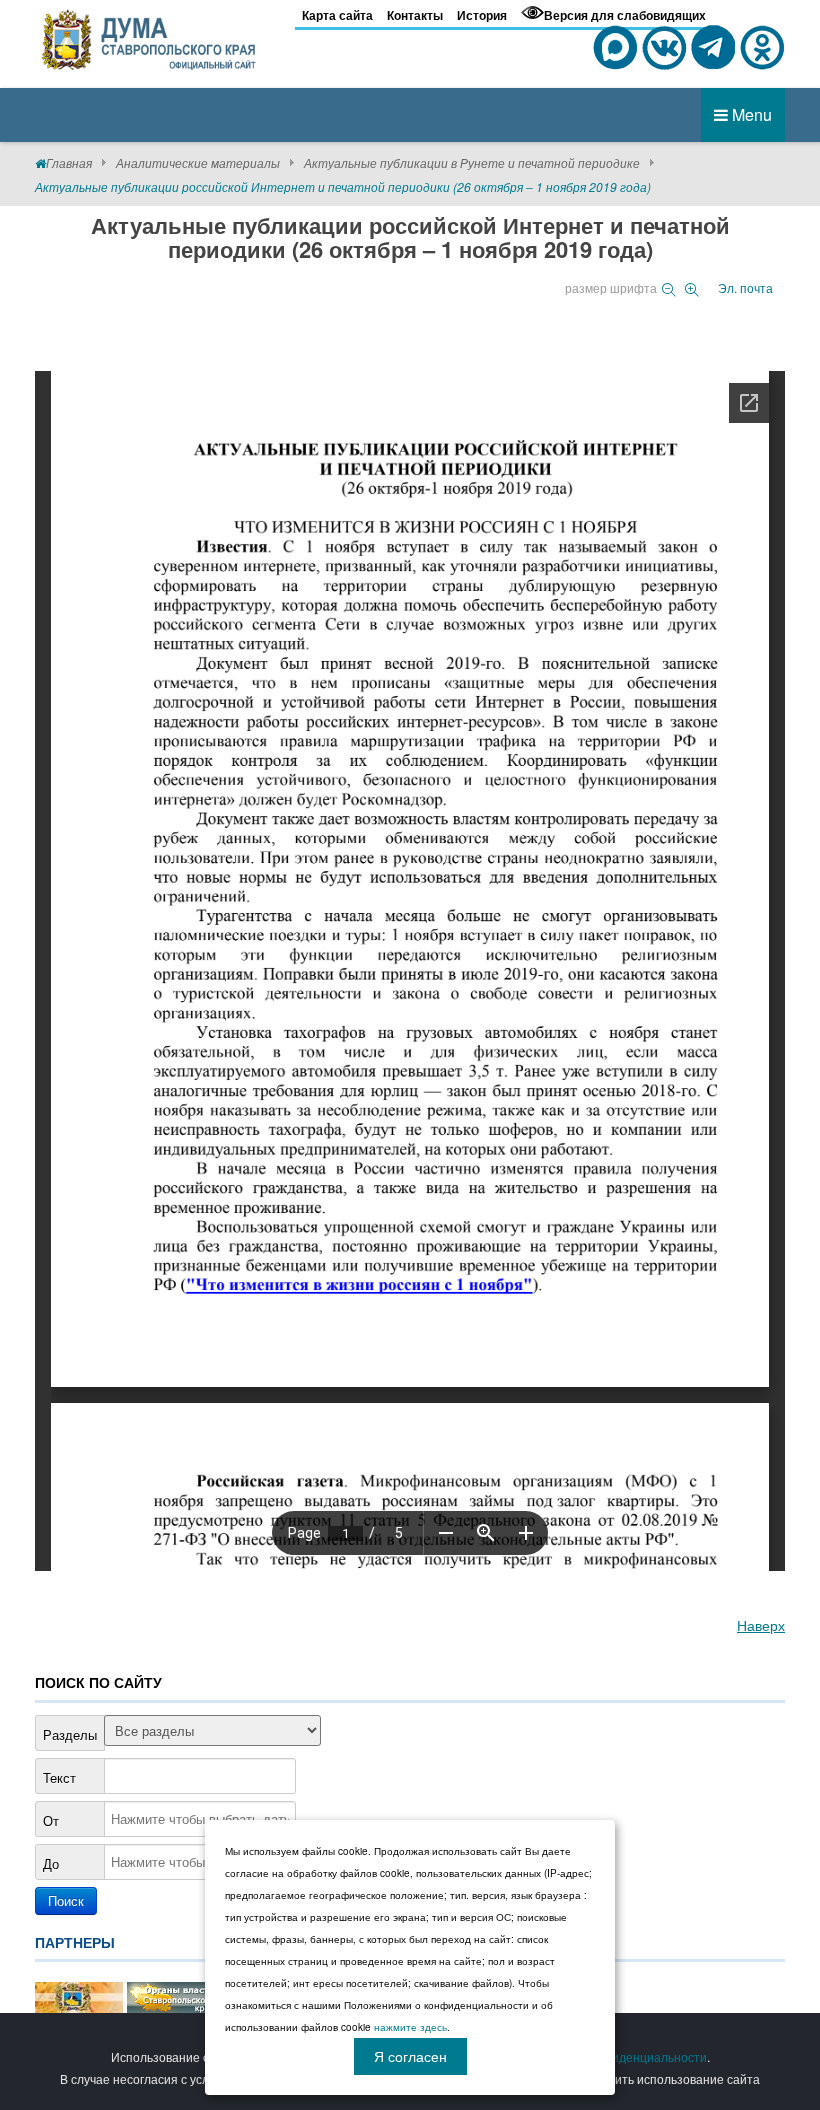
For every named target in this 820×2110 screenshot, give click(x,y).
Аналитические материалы (198, 162)
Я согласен (410, 2056)
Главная (69, 162)
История (482, 15)
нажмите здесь (410, 2027)
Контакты (415, 15)
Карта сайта (337, 15)
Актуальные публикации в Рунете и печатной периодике (472, 162)
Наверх (761, 1625)
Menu (750, 114)
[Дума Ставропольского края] (150, 36)
